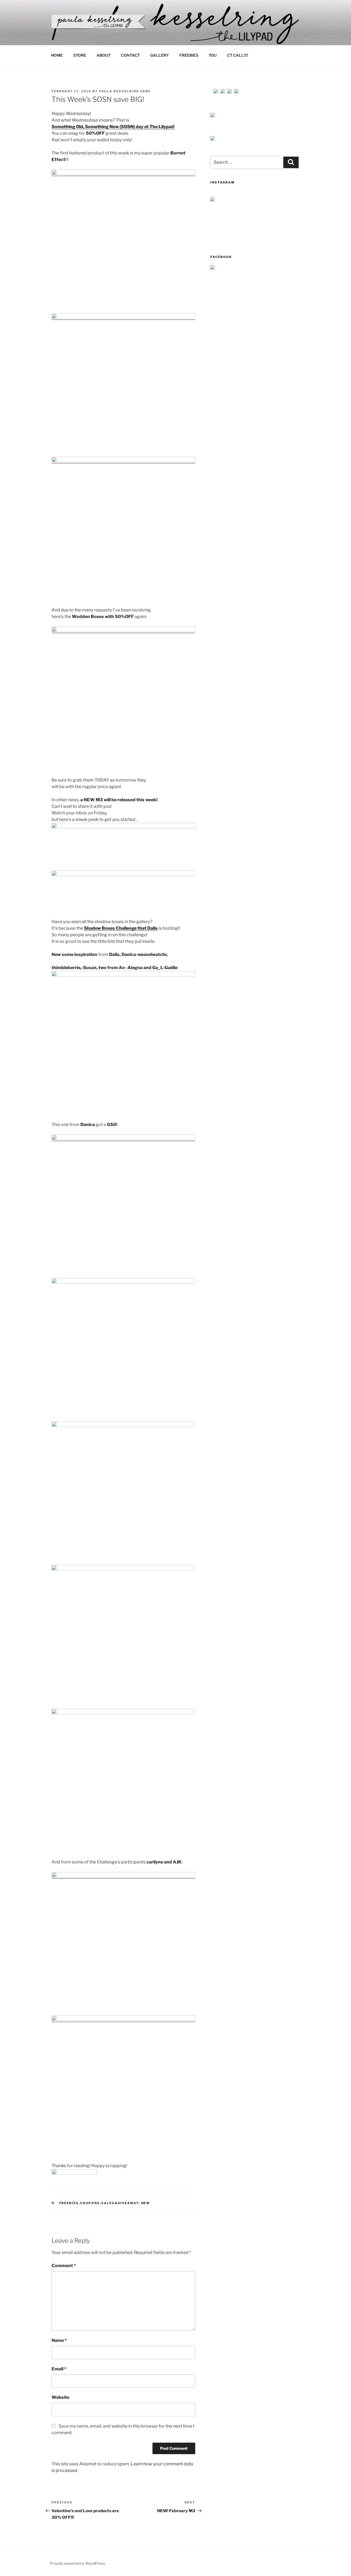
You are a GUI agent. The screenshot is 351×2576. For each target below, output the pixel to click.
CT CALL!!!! (238, 55)
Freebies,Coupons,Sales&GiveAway (99, 2203)
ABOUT (104, 55)
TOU (213, 55)
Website (60, 2397)
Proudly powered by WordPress (77, 2563)
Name (59, 2340)
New (146, 2203)
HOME (57, 55)
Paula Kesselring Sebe (125, 91)
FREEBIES (189, 55)
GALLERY (160, 55)
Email (59, 2369)
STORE (80, 55)
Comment (64, 2266)
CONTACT (130, 55)
